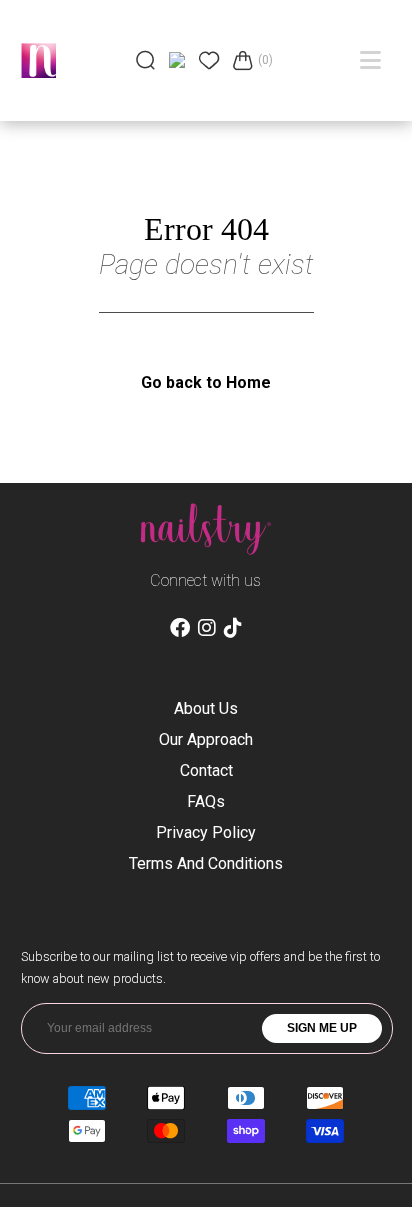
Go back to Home (206, 382)
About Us (206, 708)
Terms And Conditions (206, 863)
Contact (206, 770)
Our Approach (206, 739)
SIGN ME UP (322, 1028)
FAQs (206, 801)
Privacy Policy (206, 832)
